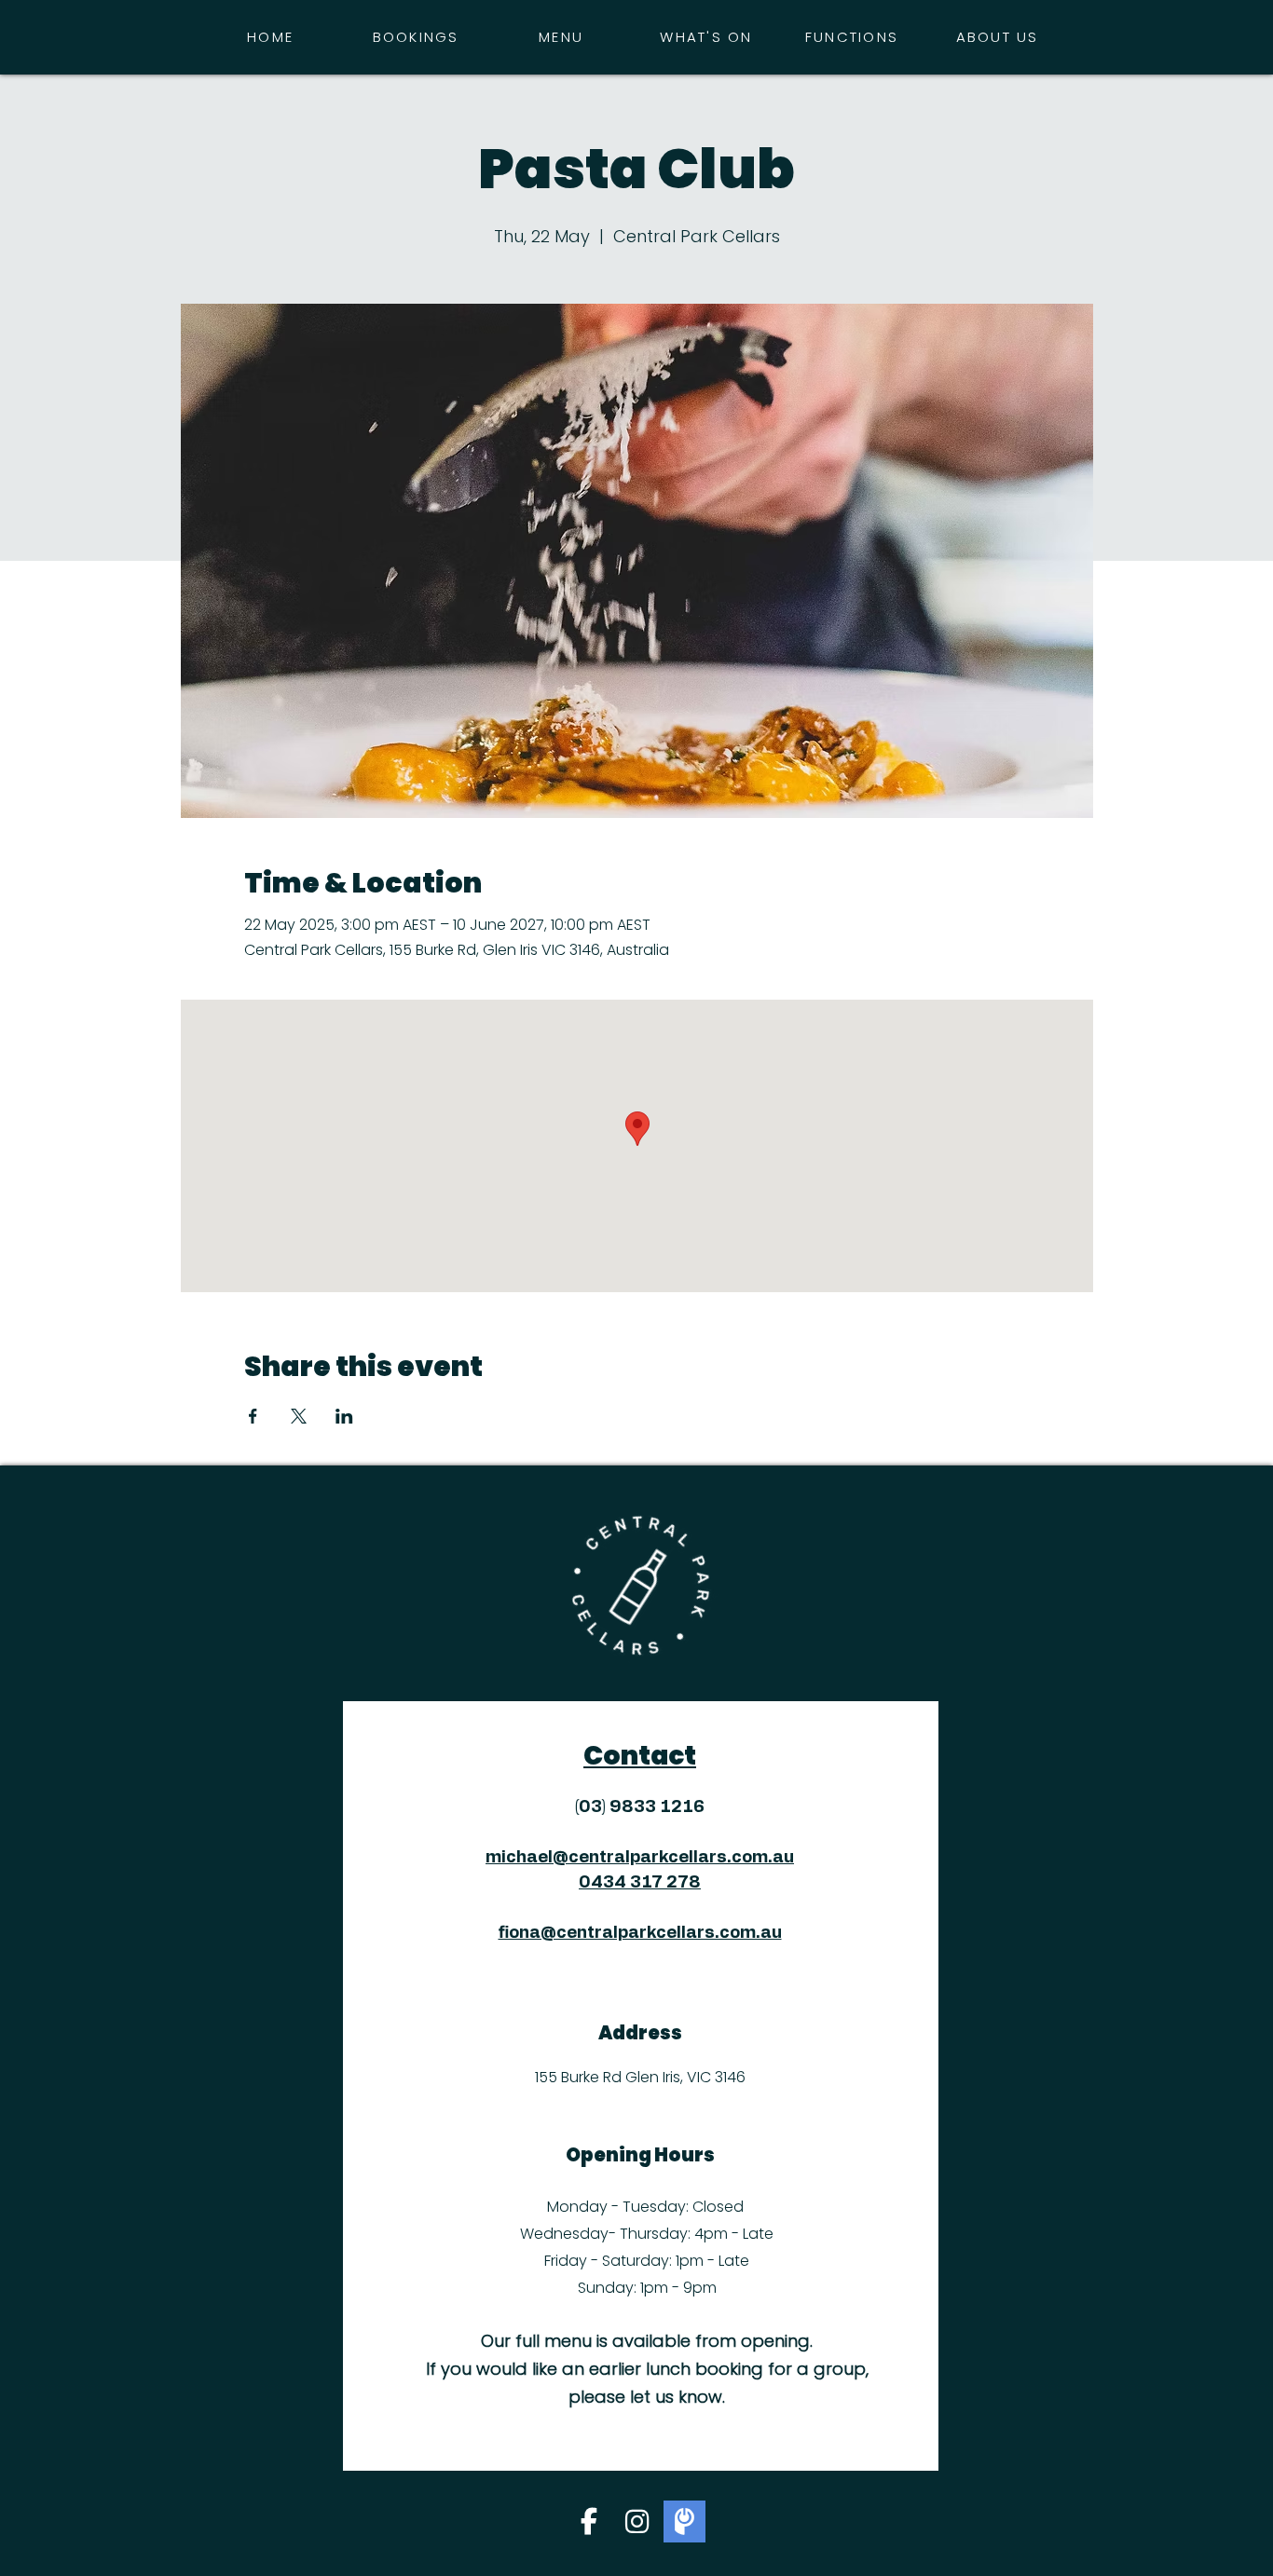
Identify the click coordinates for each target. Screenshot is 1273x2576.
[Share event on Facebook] (253, 1416)
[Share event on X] (299, 1416)
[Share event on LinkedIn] (344, 1416)
